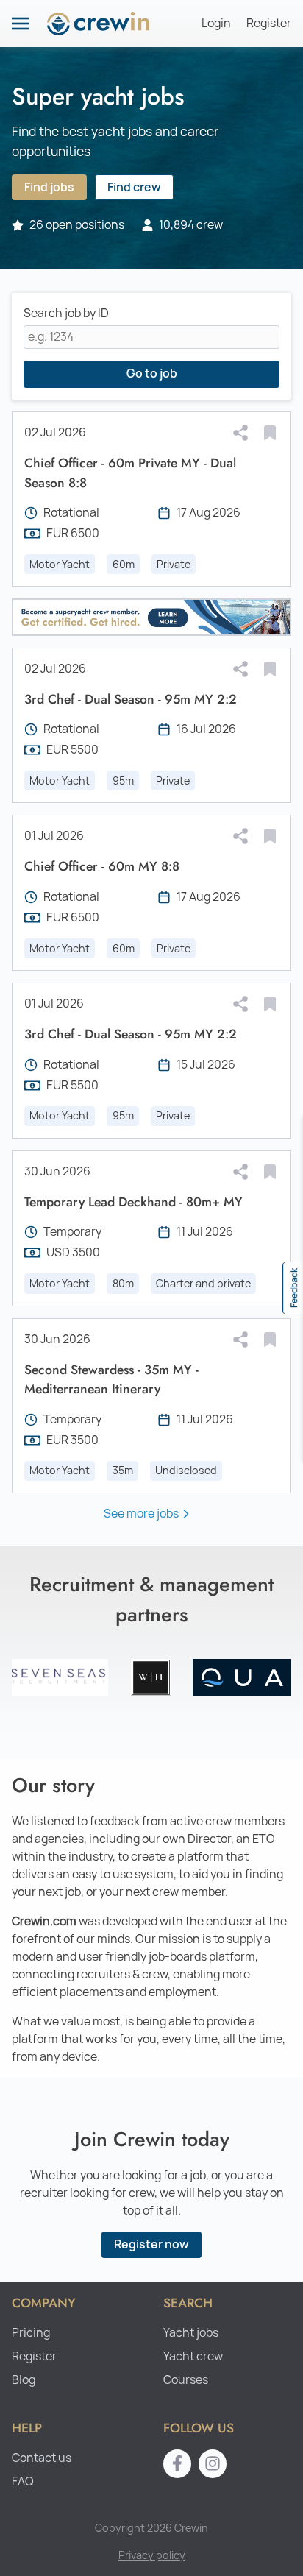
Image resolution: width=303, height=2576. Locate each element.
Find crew (134, 187)
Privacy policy (152, 2555)
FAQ (23, 2481)
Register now (151, 2244)
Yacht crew (193, 2356)
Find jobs (49, 187)
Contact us (42, 2458)
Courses (186, 2380)
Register (269, 23)
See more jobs (141, 1514)
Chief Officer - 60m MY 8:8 (102, 866)
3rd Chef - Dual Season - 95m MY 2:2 (131, 699)
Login (216, 23)
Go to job (152, 374)
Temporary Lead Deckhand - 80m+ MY (133, 1202)
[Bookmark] (270, 433)
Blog (24, 2380)
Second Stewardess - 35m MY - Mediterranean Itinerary (111, 1379)
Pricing (31, 2333)
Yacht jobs (191, 2333)
